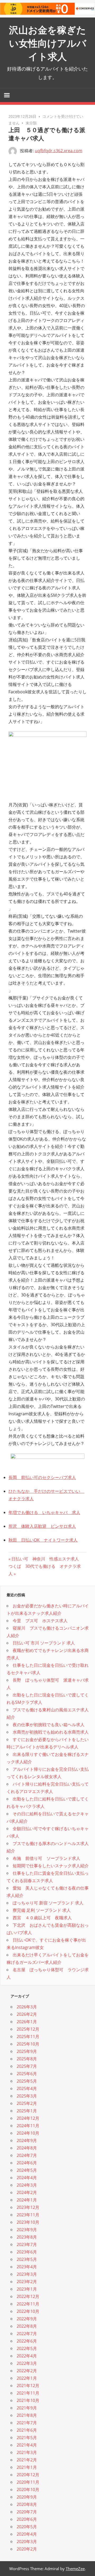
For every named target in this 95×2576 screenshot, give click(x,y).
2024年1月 (27, 2200)
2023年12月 (28, 2207)
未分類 (31, 123)
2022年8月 (27, 2326)
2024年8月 (27, 2148)
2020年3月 (27, 2542)
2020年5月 (27, 2527)
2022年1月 (27, 2378)
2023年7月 (27, 2244)
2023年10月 (28, 2222)
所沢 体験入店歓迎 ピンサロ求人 (42, 1526)
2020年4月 (27, 2534)
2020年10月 (28, 2490)
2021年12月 (28, 2386)
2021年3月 (27, 2452)
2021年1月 (27, 2467)
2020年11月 (28, 2482)
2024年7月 (27, 2155)
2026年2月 (27, 2014)
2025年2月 (27, 2103)
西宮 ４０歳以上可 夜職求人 (42, 1918)
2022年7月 (27, 2334)
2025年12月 (28, 2029)
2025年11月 (28, 2037)
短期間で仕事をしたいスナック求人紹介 (51, 1866)
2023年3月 (27, 2274)
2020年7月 (27, 2512)
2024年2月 (27, 2192)
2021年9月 (27, 2408)
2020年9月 (27, 2497)
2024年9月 (27, 2140)
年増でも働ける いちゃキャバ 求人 (44, 1512)
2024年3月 (27, 2185)
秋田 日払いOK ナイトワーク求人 (43, 1540)
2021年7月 (27, 2423)
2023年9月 (27, 2230)
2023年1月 (27, 2289)
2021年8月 (27, 2415)
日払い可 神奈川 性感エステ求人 (45, 1559)
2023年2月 (27, 2282)
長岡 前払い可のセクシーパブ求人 (42, 1477)
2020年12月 (28, 2475)
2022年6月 (27, 2341)
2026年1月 (27, 2022)
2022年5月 (27, 2348)
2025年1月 (27, 2111)
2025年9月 (27, 2051)
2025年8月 (27, 2059)
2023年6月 (27, 2252)
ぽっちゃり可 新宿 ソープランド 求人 (48, 1903)
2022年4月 (27, 2356)
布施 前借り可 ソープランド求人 (46, 1858)
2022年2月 (27, 2371)
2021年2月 (27, 2460)
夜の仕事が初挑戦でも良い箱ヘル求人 (49, 1725)
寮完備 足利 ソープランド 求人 (42, 1910)
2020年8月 (27, 2504)
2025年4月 (27, 2088)
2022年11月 (28, 2304)
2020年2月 (27, 2549)
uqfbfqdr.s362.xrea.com (59, 151)
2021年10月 (28, 2400)
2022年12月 (28, 2296)
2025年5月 (27, 2081)
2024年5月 (27, 2170)
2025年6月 (27, 2074)
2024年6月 (27, 2163)
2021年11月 (28, 2393)
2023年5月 (27, 2259)
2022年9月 (27, 2319)
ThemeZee (75, 2569)
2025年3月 (27, 2096)
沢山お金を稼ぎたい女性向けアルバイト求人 (48, 43)
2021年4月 (27, 2445)
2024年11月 (28, 2126)
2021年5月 (27, 2438)
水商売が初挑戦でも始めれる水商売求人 (51, 1732)
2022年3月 (27, 2363)
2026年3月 (27, 2007)
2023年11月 (28, 2215)
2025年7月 (27, 2066)
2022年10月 (28, 2311)
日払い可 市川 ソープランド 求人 (44, 1643)
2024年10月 (28, 2133)
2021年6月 (27, 2430)
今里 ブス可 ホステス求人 (40, 1621)
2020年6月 (27, 2519)
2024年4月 (27, 2178)
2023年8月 (27, 2237)
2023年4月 (27, 2267)
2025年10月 (28, 2044)
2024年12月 (28, 2118)
